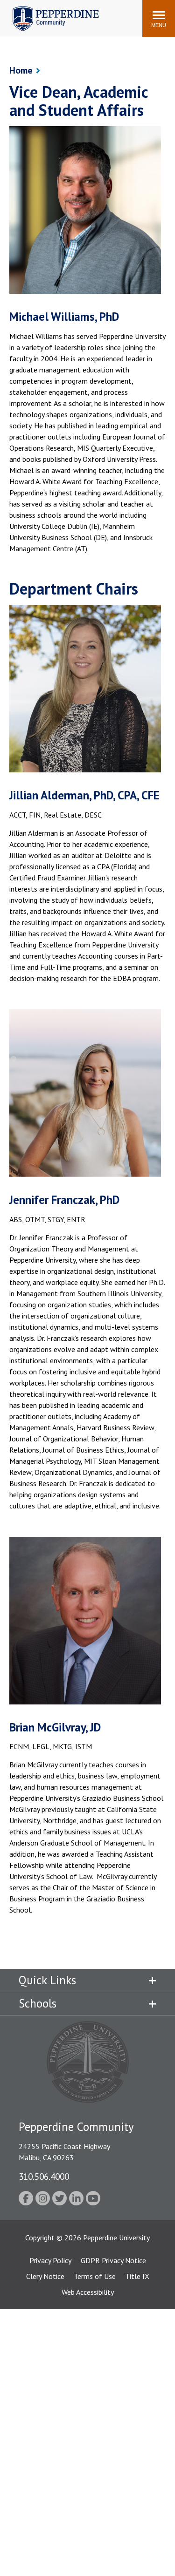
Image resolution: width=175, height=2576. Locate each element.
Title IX (137, 2276)
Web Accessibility (88, 2292)
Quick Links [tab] (47, 1980)
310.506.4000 (44, 2176)
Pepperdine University (116, 2238)
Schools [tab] (38, 2003)
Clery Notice (45, 2276)
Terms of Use (95, 2276)
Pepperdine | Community (49, 9)
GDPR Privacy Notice (113, 2260)
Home (21, 70)
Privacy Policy (50, 2260)
